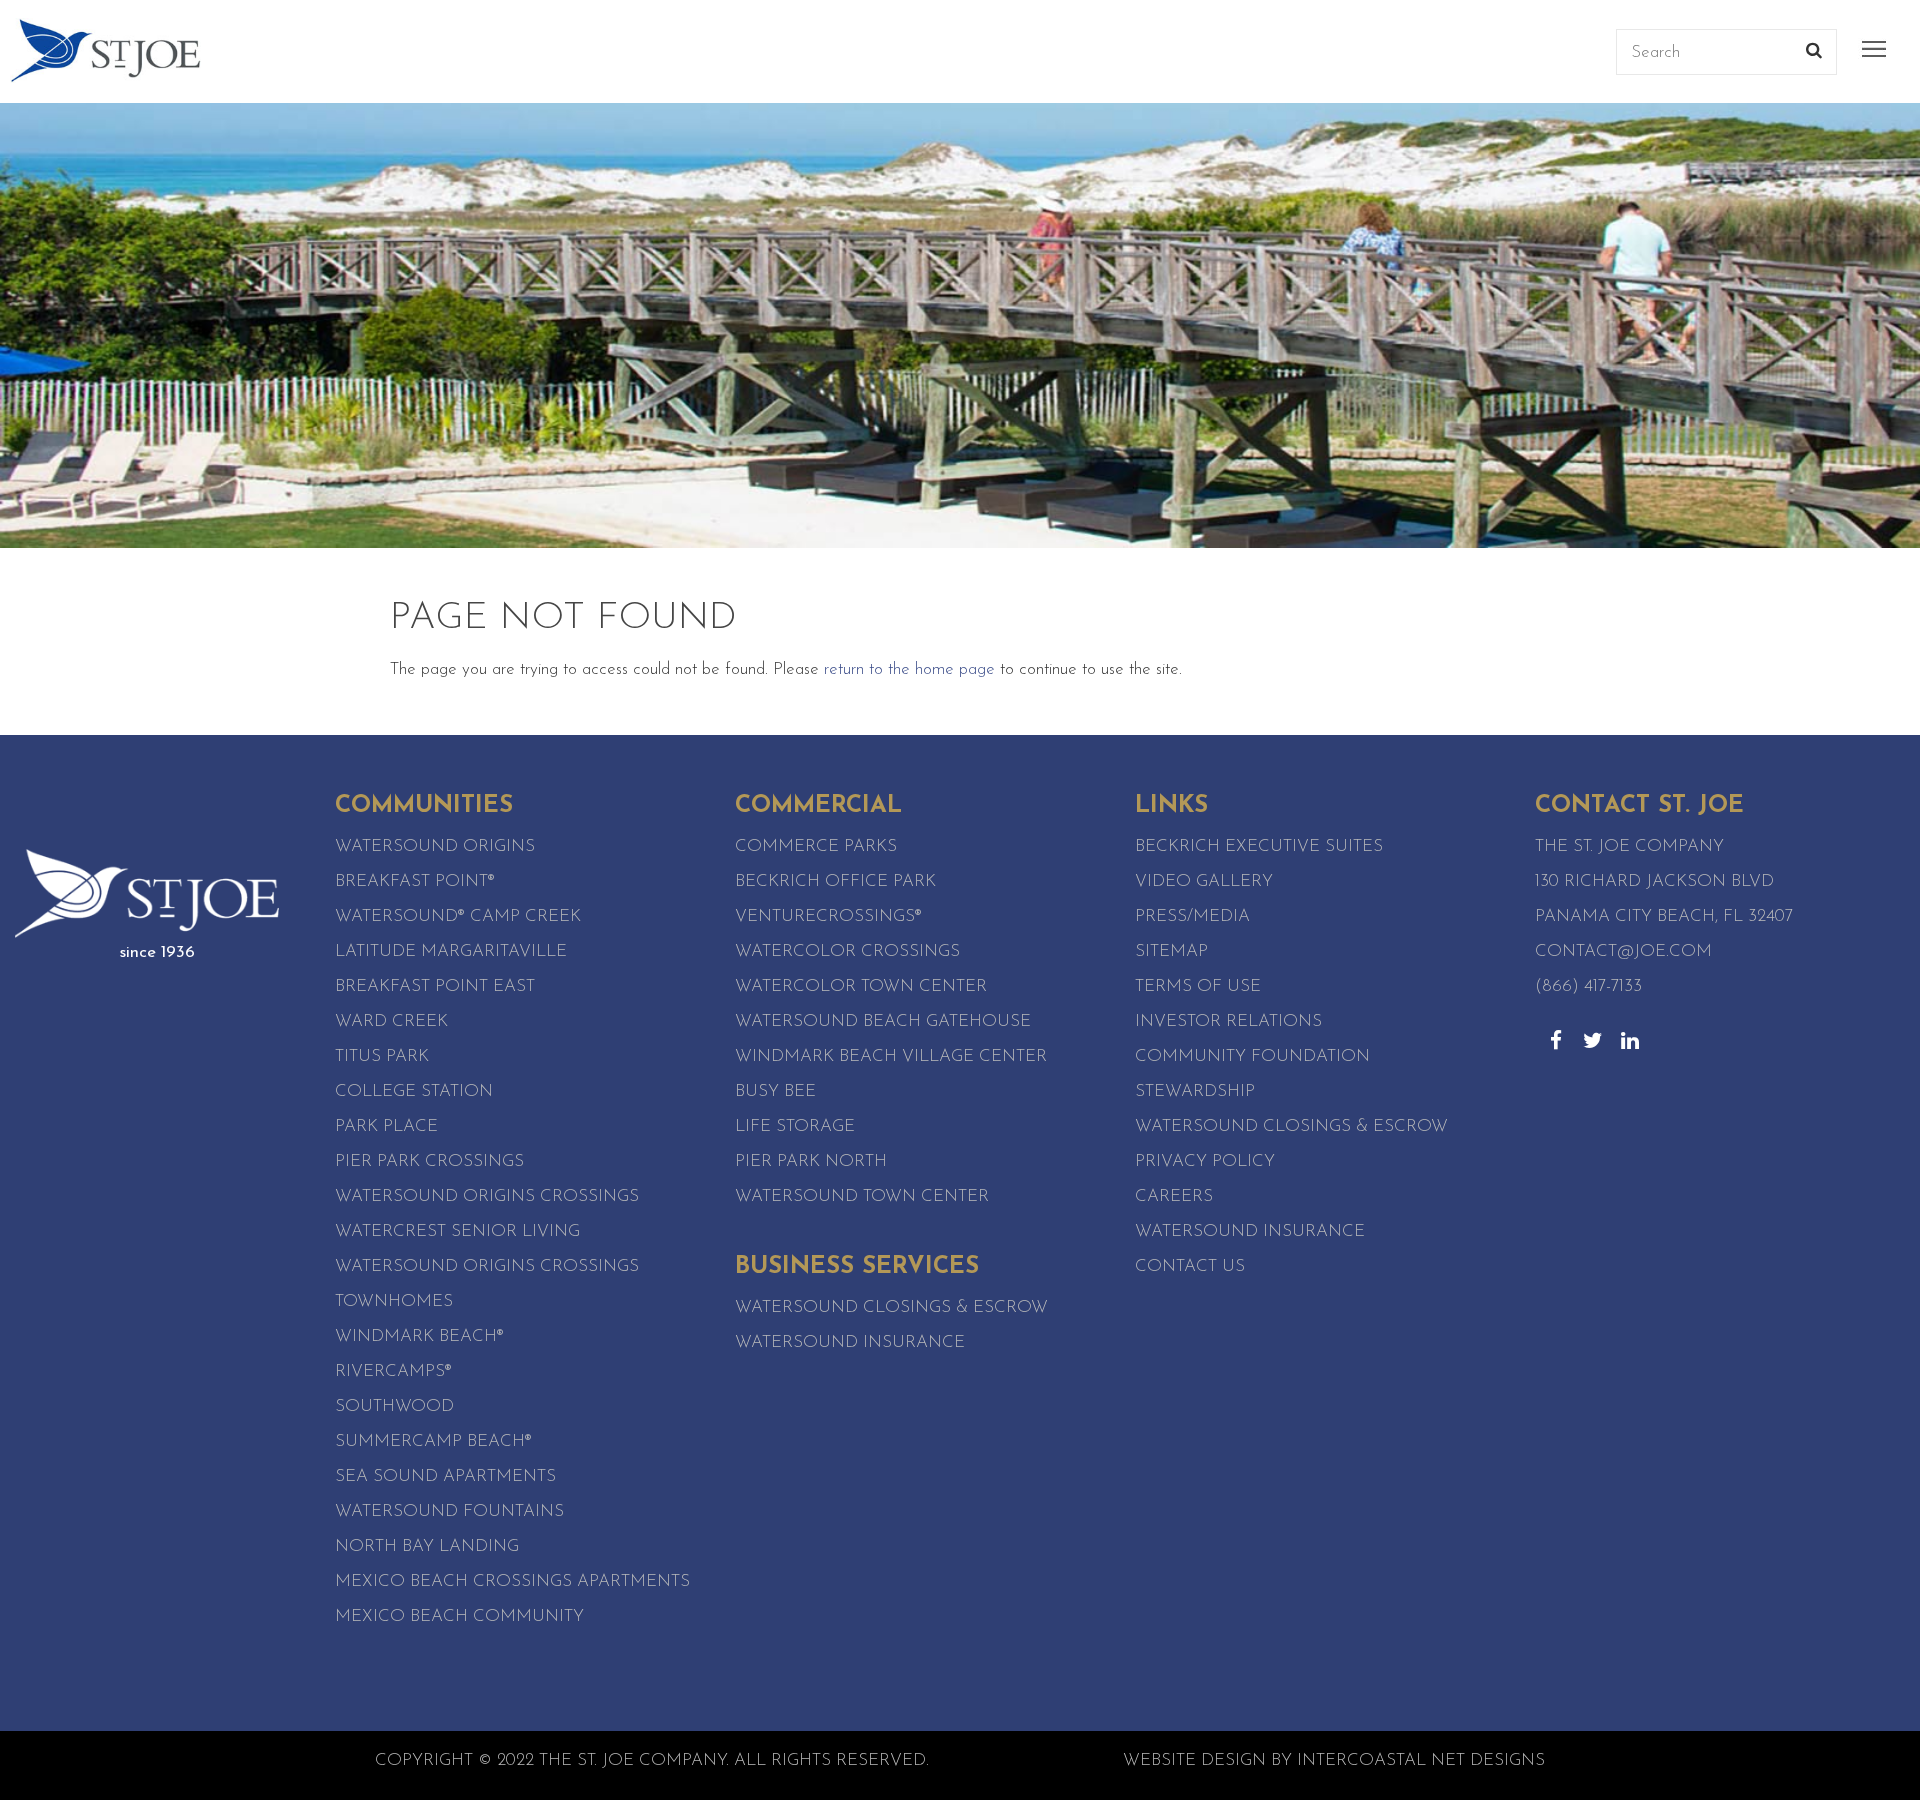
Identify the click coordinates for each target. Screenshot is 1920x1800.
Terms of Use (1198, 986)
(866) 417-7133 (1588, 986)
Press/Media (1192, 916)
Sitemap (1171, 951)
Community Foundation (1252, 1056)
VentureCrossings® (828, 916)
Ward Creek (391, 1021)
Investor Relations (1228, 1021)
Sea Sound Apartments (445, 1476)
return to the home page (909, 669)
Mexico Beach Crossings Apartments (512, 1581)
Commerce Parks (816, 846)
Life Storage (795, 1126)
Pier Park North (811, 1161)
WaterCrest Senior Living (457, 1231)
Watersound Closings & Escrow (891, 1307)
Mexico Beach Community (459, 1616)
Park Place (386, 1126)
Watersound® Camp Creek (458, 916)
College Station (414, 1091)
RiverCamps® (393, 1371)
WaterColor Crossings (847, 951)
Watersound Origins (435, 846)
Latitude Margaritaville (451, 951)
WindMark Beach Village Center (891, 1056)
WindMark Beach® (419, 1336)
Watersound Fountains (449, 1511)
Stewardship (1195, 1091)
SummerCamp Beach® (433, 1441)
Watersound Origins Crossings (487, 1196)
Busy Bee (775, 1091)
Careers (1174, 1196)
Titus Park (382, 1056)
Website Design (1194, 1760)
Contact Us (1190, 1266)
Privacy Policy (1205, 1161)
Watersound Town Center (862, 1196)
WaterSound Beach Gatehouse (883, 1021)
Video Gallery (1204, 881)
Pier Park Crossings (429, 1161)
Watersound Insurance (850, 1342)
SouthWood (394, 1406)
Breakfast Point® (415, 881)
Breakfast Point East (435, 986)
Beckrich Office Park (835, 881)
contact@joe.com (1623, 951)
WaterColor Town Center (861, 986)
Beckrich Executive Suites (1259, 846)
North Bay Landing (427, 1546)
